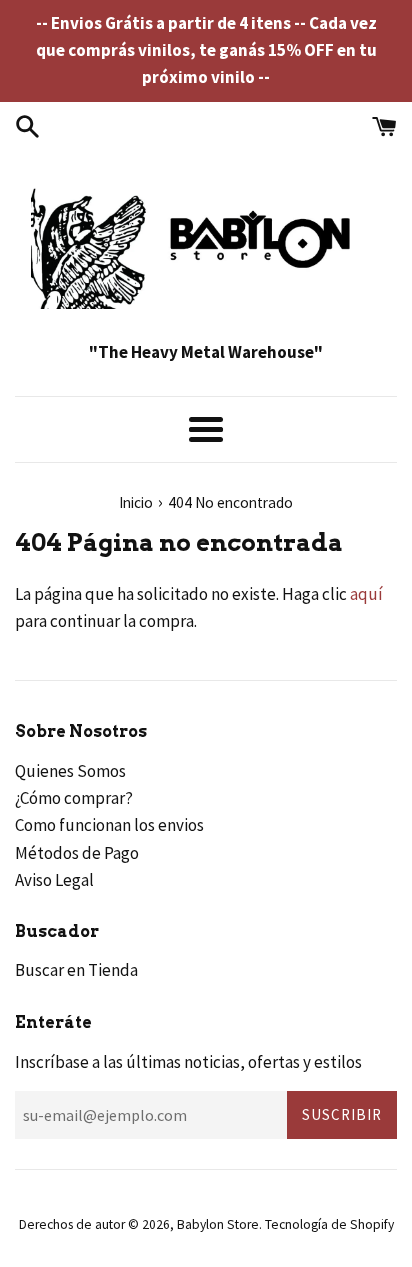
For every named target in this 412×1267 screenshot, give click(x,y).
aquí (366, 594)
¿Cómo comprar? (74, 798)
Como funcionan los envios (109, 825)
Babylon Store (218, 1224)
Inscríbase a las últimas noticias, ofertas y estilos (188, 1062)
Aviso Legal (54, 880)
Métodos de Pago (77, 853)
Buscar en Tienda (76, 970)
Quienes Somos (70, 771)
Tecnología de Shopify (329, 1224)
